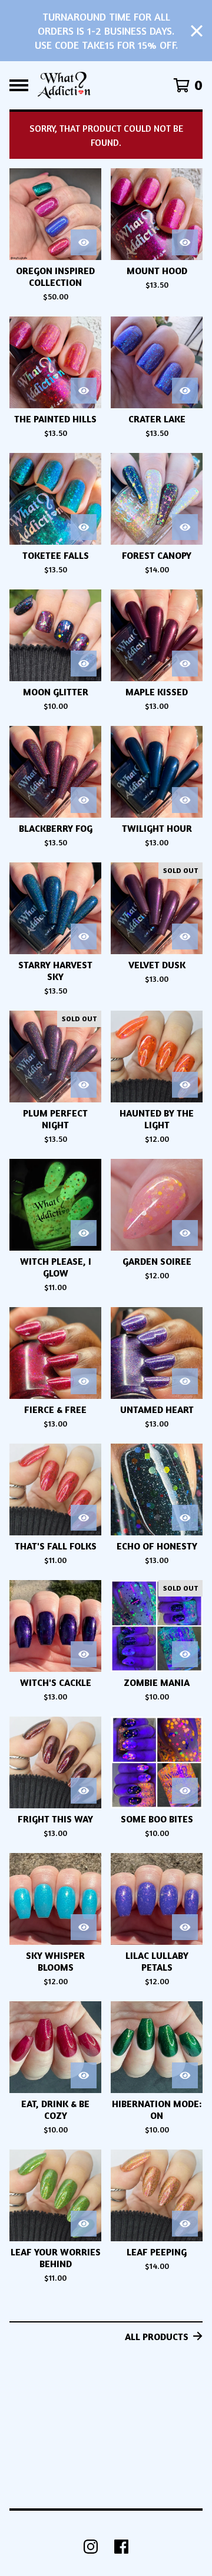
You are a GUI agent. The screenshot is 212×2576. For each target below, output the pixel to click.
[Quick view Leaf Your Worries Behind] (84, 2224)
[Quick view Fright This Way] (84, 1791)
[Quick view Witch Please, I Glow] (84, 1233)
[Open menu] (19, 85)
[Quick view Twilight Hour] (185, 800)
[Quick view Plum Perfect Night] (84, 1085)
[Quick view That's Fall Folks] (84, 1518)
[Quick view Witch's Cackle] (84, 1654)
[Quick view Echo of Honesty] (185, 1518)
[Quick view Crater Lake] (185, 391)
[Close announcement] (197, 31)
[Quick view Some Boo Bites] (185, 1791)
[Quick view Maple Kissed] (185, 664)
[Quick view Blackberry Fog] (84, 800)
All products (157, 2337)
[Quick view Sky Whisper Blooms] (84, 1927)
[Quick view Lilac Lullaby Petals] (185, 1927)
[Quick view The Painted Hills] (84, 391)
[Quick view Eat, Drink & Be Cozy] (84, 2075)
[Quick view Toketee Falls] (84, 527)
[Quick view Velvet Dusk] (185, 937)
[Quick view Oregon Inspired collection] (84, 242)
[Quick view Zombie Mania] (185, 1654)
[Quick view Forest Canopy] (185, 527)
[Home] (64, 85)
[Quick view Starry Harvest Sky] (84, 937)
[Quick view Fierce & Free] (84, 1381)
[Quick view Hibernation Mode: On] (185, 2075)
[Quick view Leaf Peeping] (185, 2224)
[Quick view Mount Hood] (185, 242)
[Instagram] (91, 2547)
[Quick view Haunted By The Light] (185, 1085)
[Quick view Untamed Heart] (185, 1381)
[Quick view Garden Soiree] (185, 1233)
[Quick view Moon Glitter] (84, 664)
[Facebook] (121, 2547)
